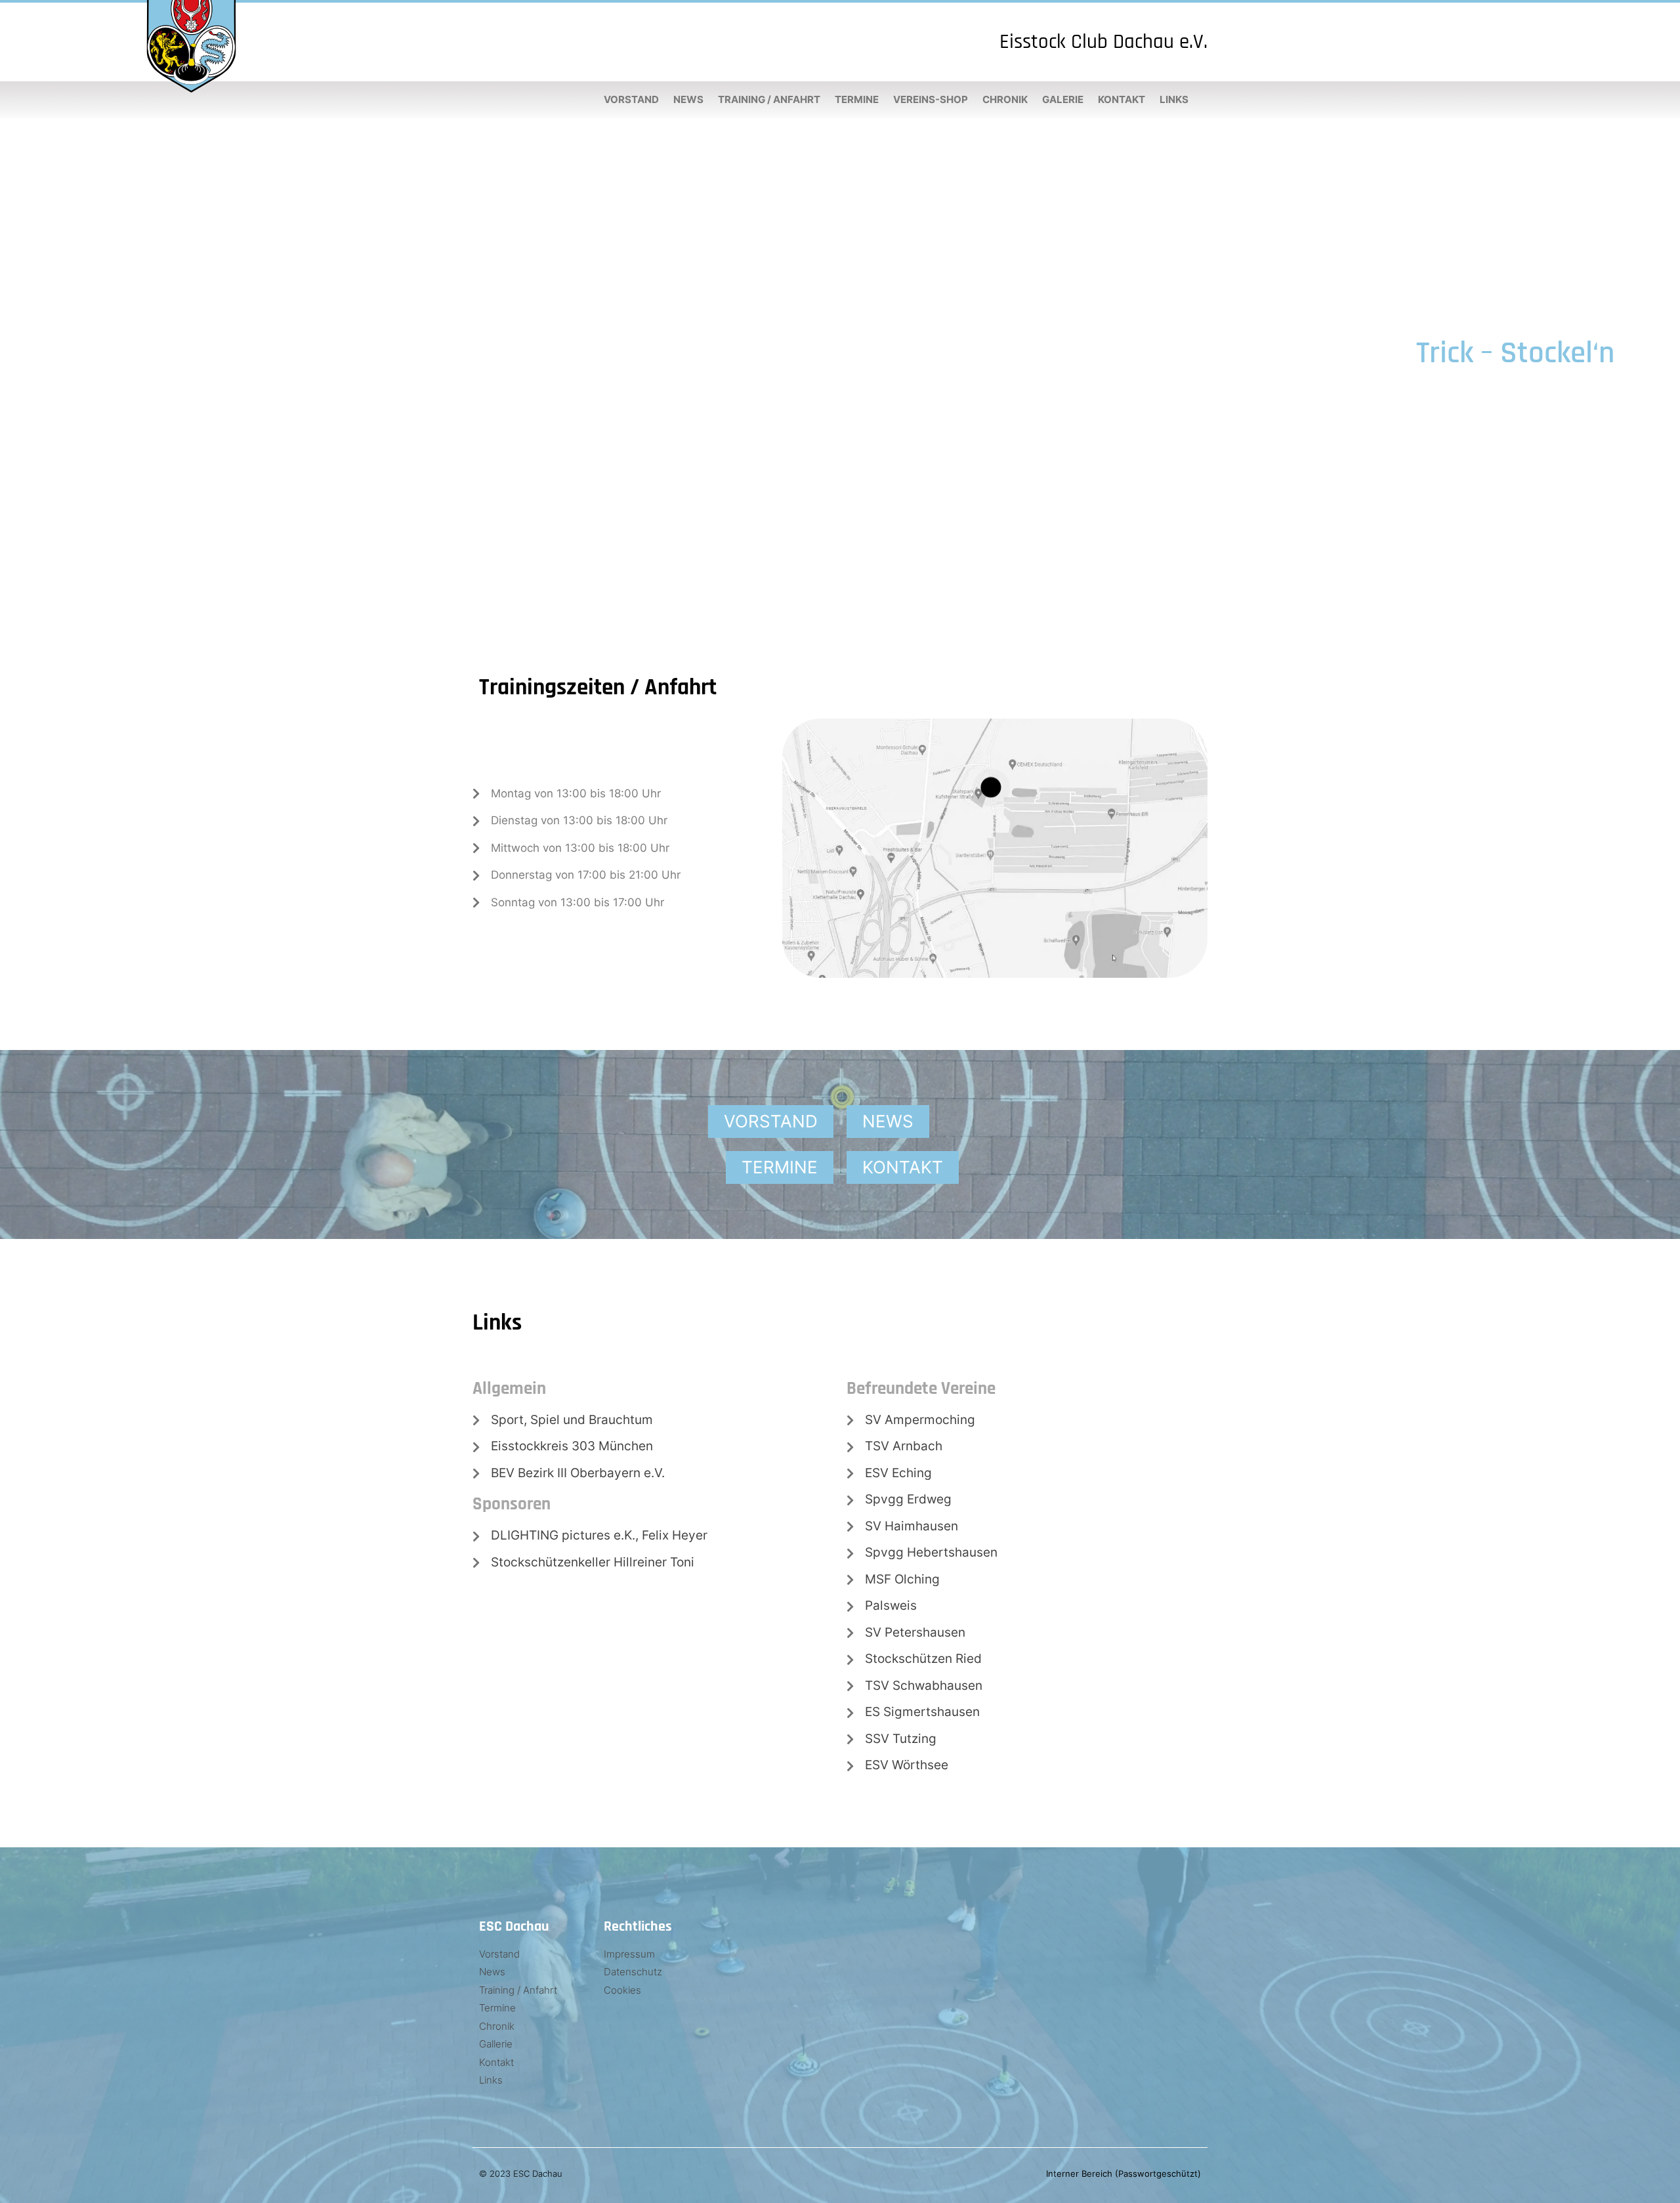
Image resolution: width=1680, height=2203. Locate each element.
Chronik (1005, 99)
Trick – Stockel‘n (1515, 353)
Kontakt (1122, 99)
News (688, 99)
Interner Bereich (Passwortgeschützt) (1123, 2173)
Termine (857, 99)
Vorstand (631, 99)
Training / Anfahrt (769, 99)
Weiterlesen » (1577, 406)
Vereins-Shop (931, 99)
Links (1174, 99)
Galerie (1063, 99)
